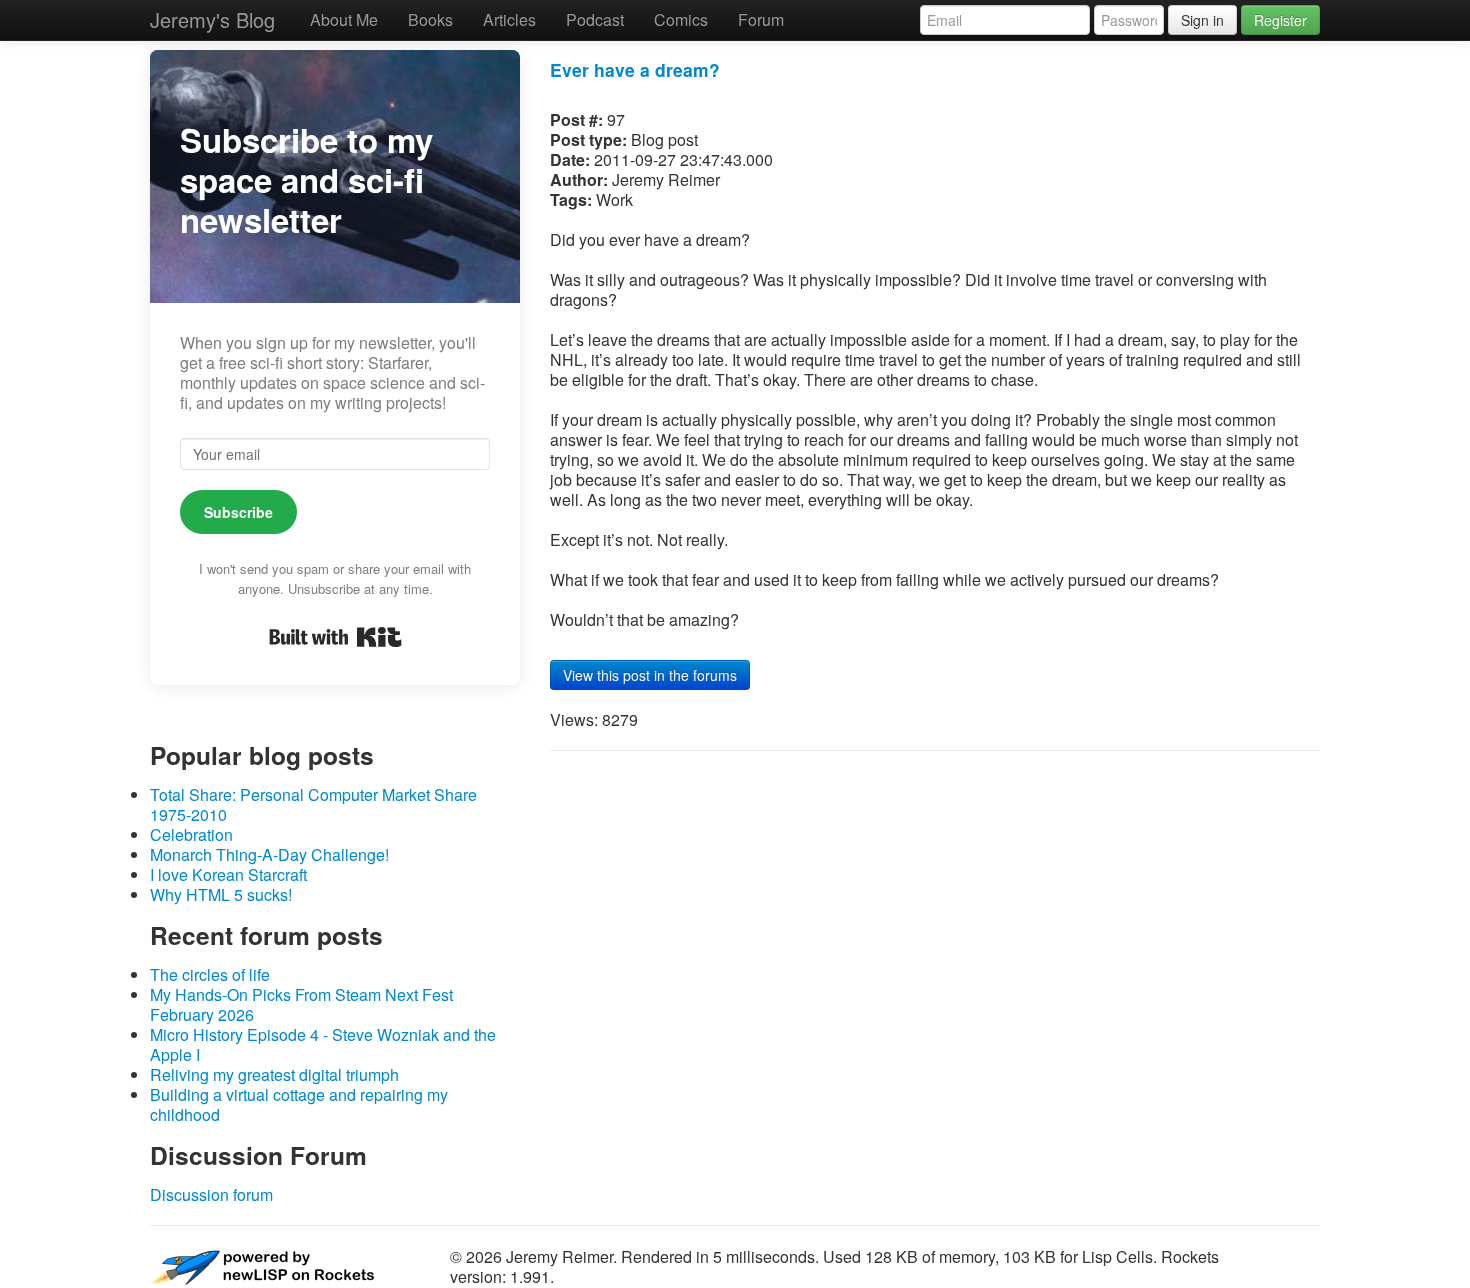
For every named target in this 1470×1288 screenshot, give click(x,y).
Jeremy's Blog (212, 19)
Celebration (191, 834)
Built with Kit (335, 637)
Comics (681, 19)
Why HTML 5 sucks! (221, 894)
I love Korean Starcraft (228, 874)
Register (1280, 20)
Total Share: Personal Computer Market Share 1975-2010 (313, 804)
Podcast (595, 19)
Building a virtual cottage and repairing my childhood (299, 1104)
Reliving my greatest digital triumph (274, 1074)
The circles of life (210, 974)
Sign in (1202, 20)
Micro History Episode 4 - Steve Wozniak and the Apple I (323, 1044)
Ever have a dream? (635, 69)
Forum (761, 19)
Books (430, 19)
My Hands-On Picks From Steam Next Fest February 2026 (301, 1004)
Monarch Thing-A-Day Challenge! (269, 854)
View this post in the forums (650, 675)
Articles (509, 19)
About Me (344, 19)
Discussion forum (211, 1194)
